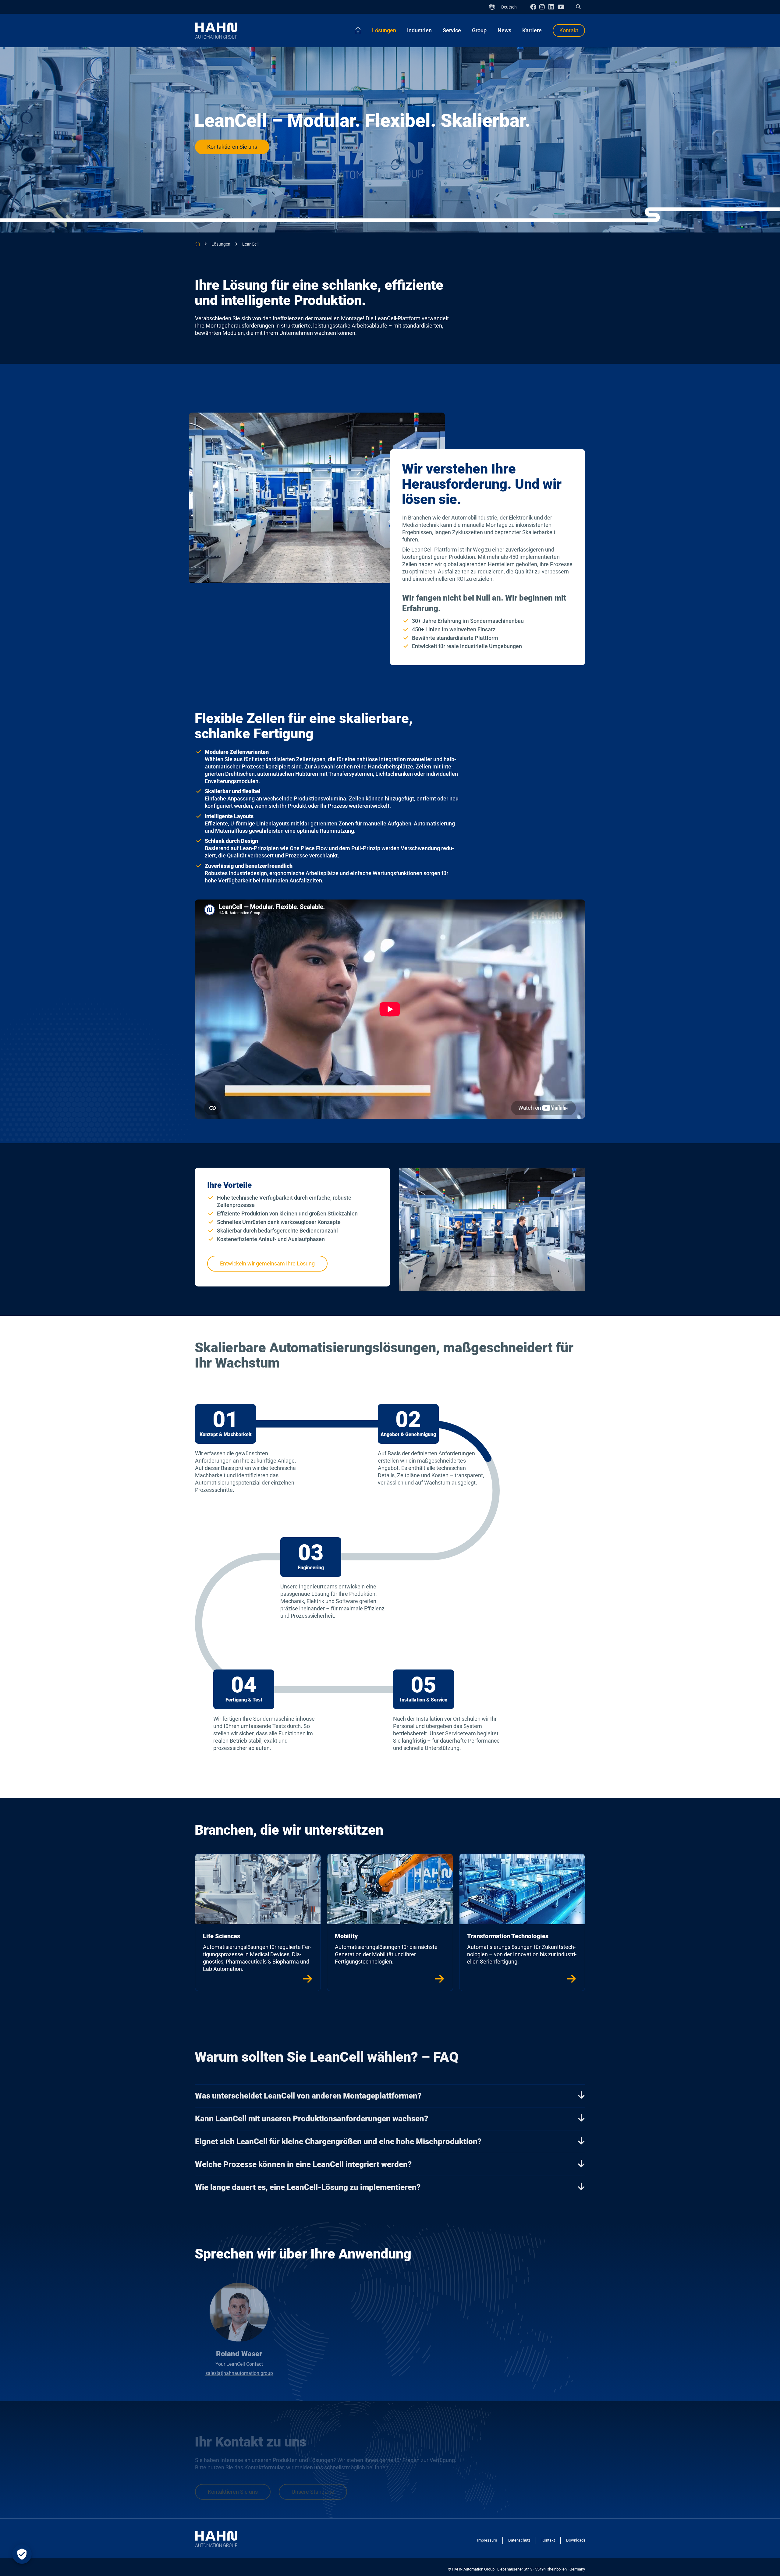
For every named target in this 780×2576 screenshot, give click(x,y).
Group (479, 30)
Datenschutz (519, 2540)
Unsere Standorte (313, 2491)
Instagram (544, 7)
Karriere (532, 30)
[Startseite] (358, 30)
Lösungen (384, 30)
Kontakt (569, 30)
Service (452, 30)
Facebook (535, 7)
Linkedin (553, 7)
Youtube (562, 7)
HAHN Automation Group (197, 244)
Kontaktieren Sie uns (232, 147)
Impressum (487, 2540)
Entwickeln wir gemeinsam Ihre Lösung (267, 1263)
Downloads (576, 2540)
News (504, 30)
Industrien (419, 30)
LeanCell (250, 244)
